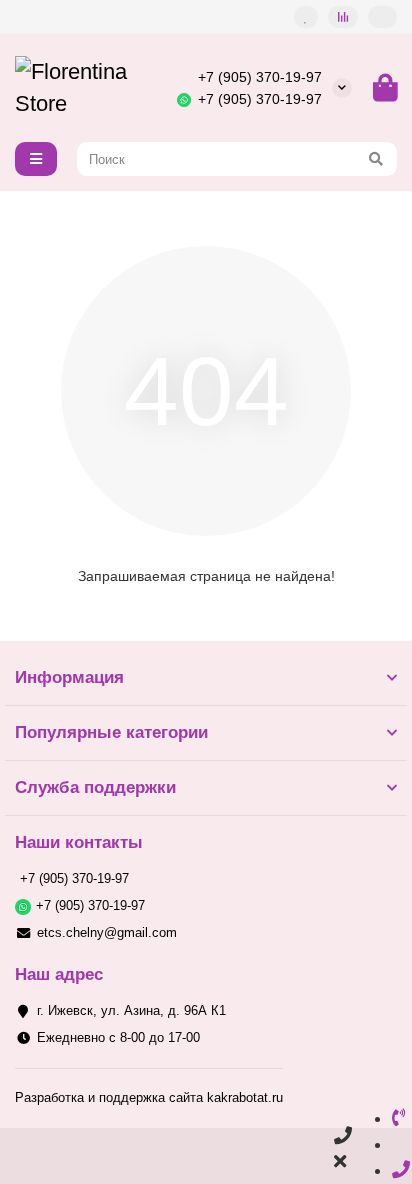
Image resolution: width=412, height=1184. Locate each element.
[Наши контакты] (343, 1149)
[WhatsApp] (399, 1144)
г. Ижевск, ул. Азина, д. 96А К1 (131, 1010)
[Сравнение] (343, 17)
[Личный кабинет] (382, 17)
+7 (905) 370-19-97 (260, 77)
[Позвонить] (399, 1118)
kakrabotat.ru (245, 1097)
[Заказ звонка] (401, 1170)
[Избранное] (306, 17)
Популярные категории (111, 732)
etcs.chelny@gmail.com (107, 932)
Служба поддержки (95, 787)
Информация (69, 677)
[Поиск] (376, 159)
